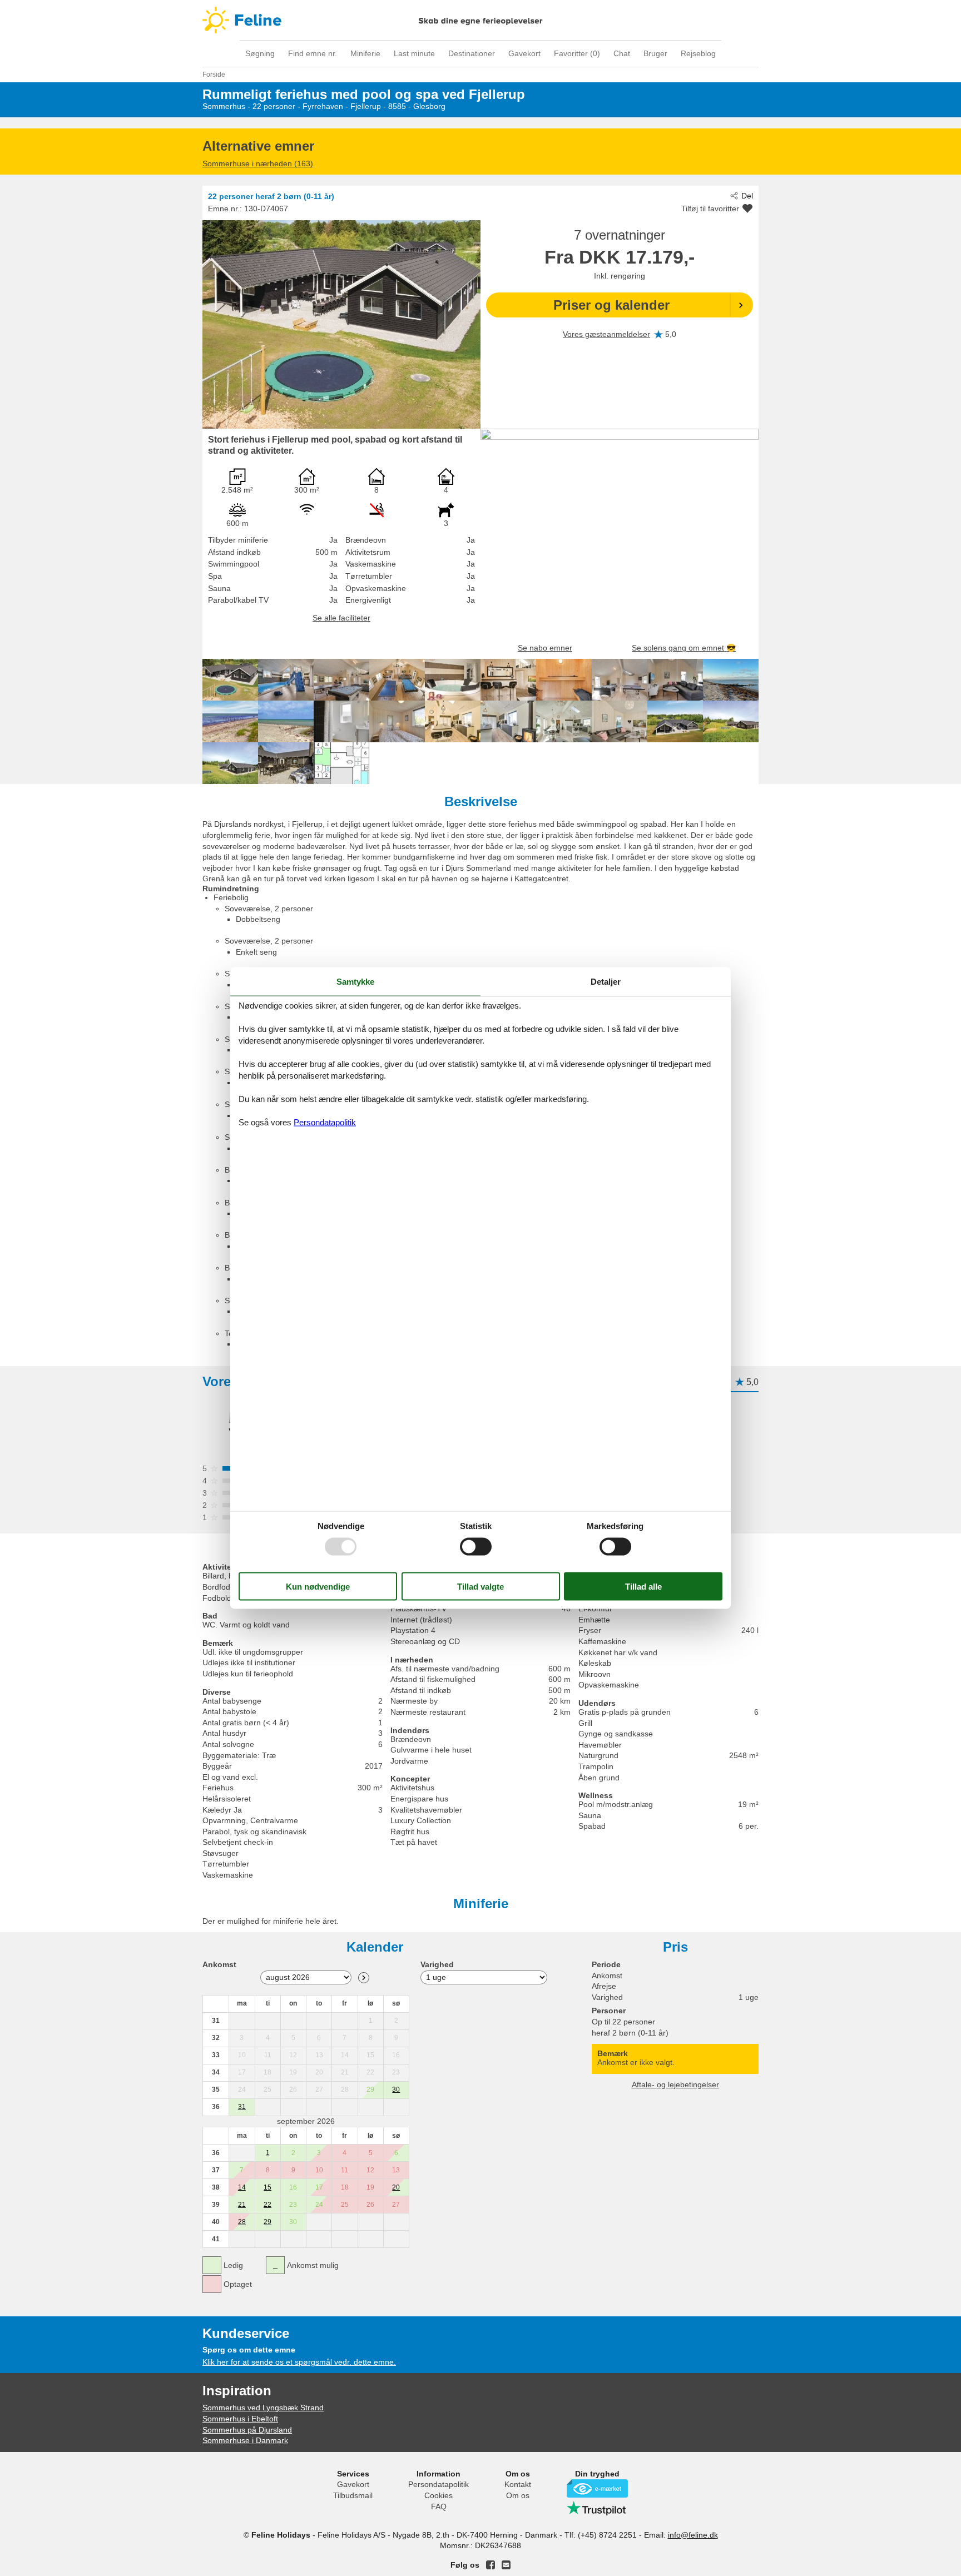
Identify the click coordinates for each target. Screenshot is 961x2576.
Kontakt (518, 2484)
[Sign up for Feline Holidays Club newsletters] (506, 2565)
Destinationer (472, 53)
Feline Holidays (481, 20)
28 (242, 2222)
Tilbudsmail (353, 2495)
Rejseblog (698, 53)
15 (268, 2187)
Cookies (439, 2495)
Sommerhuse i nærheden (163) (258, 163)
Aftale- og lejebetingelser (675, 2084)
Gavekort (524, 53)
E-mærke (597, 2488)
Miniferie (365, 53)
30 (396, 2089)
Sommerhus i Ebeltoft (240, 2419)
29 (268, 2222)
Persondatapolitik (439, 2484)
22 (268, 2205)
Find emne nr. (313, 53)
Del (747, 196)
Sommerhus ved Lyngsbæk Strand (263, 2408)
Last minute (414, 53)
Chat (622, 53)
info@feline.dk (693, 2535)
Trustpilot (597, 2508)
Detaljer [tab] (606, 981)
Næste (364, 1978)
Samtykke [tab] (355, 981)
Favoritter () (577, 53)
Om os (518, 2495)
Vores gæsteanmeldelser (606, 334)
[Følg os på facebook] (491, 2565)
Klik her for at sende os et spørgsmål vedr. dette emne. (299, 2362)
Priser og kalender (611, 305)
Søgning (260, 53)
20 (396, 2187)
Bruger (655, 53)
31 (242, 2107)
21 (242, 2205)
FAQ (439, 2506)
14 (242, 2187)
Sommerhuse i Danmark (245, 2440)
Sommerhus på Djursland (247, 2430)
